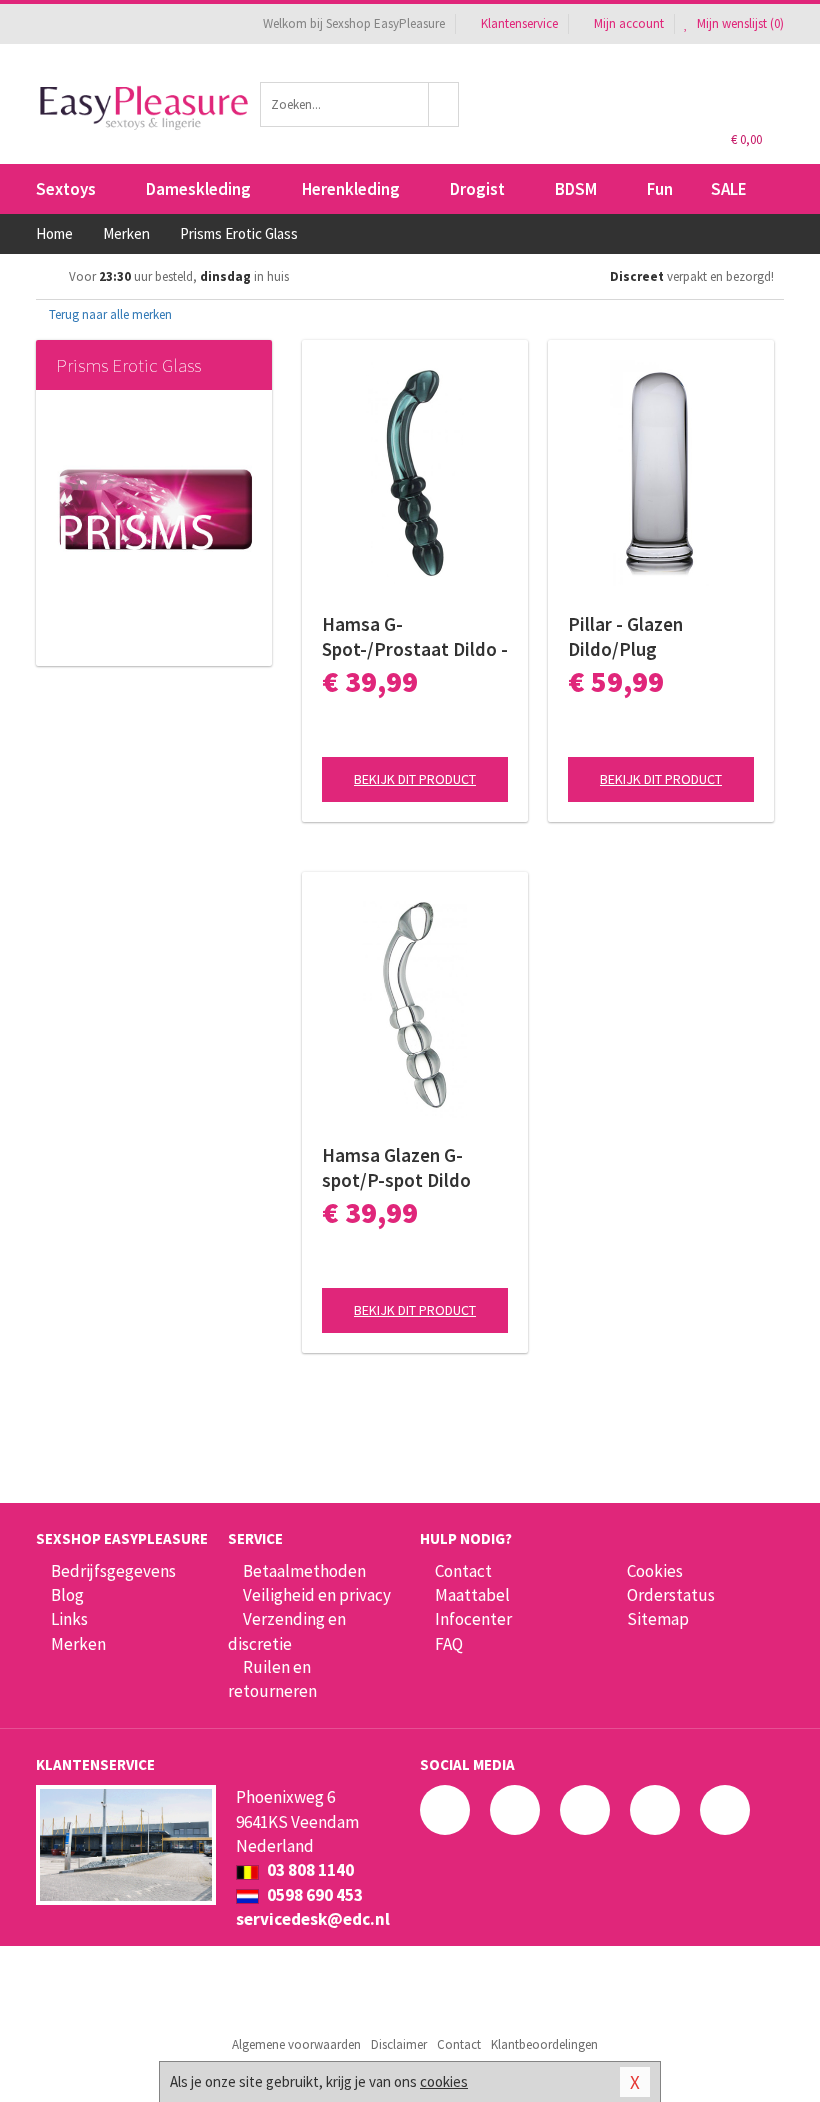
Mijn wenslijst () (739, 23)
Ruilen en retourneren (272, 1679)
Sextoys (66, 189)
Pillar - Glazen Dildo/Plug (625, 636)
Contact (463, 1571)
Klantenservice (519, 23)
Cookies (655, 1571)
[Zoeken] (444, 104)
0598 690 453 (313, 1895)
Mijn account (629, 23)
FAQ (449, 1644)
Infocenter (473, 1619)
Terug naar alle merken (109, 314)
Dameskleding (198, 189)
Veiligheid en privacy (317, 1595)
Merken (78, 1644)
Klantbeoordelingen (544, 2044)
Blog (67, 1595)
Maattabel (472, 1595)
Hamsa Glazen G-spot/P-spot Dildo (396, 1167)
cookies (444, 2081)
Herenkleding (351, 189)
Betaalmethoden (304, 1571)
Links (69, 1619)
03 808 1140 (309, 1870)
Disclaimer (399, 2044)
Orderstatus (671, 1595)
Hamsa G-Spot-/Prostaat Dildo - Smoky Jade (415, 637)
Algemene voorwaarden (296, 2044)
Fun (660, 189)
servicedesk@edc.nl (313, 1919)
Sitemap (658, 1619)
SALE (729, 189)
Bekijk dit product (415, 779)
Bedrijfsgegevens (113, 1571)
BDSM (576, 189)
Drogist (477, 189)
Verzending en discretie (287, 1631)
